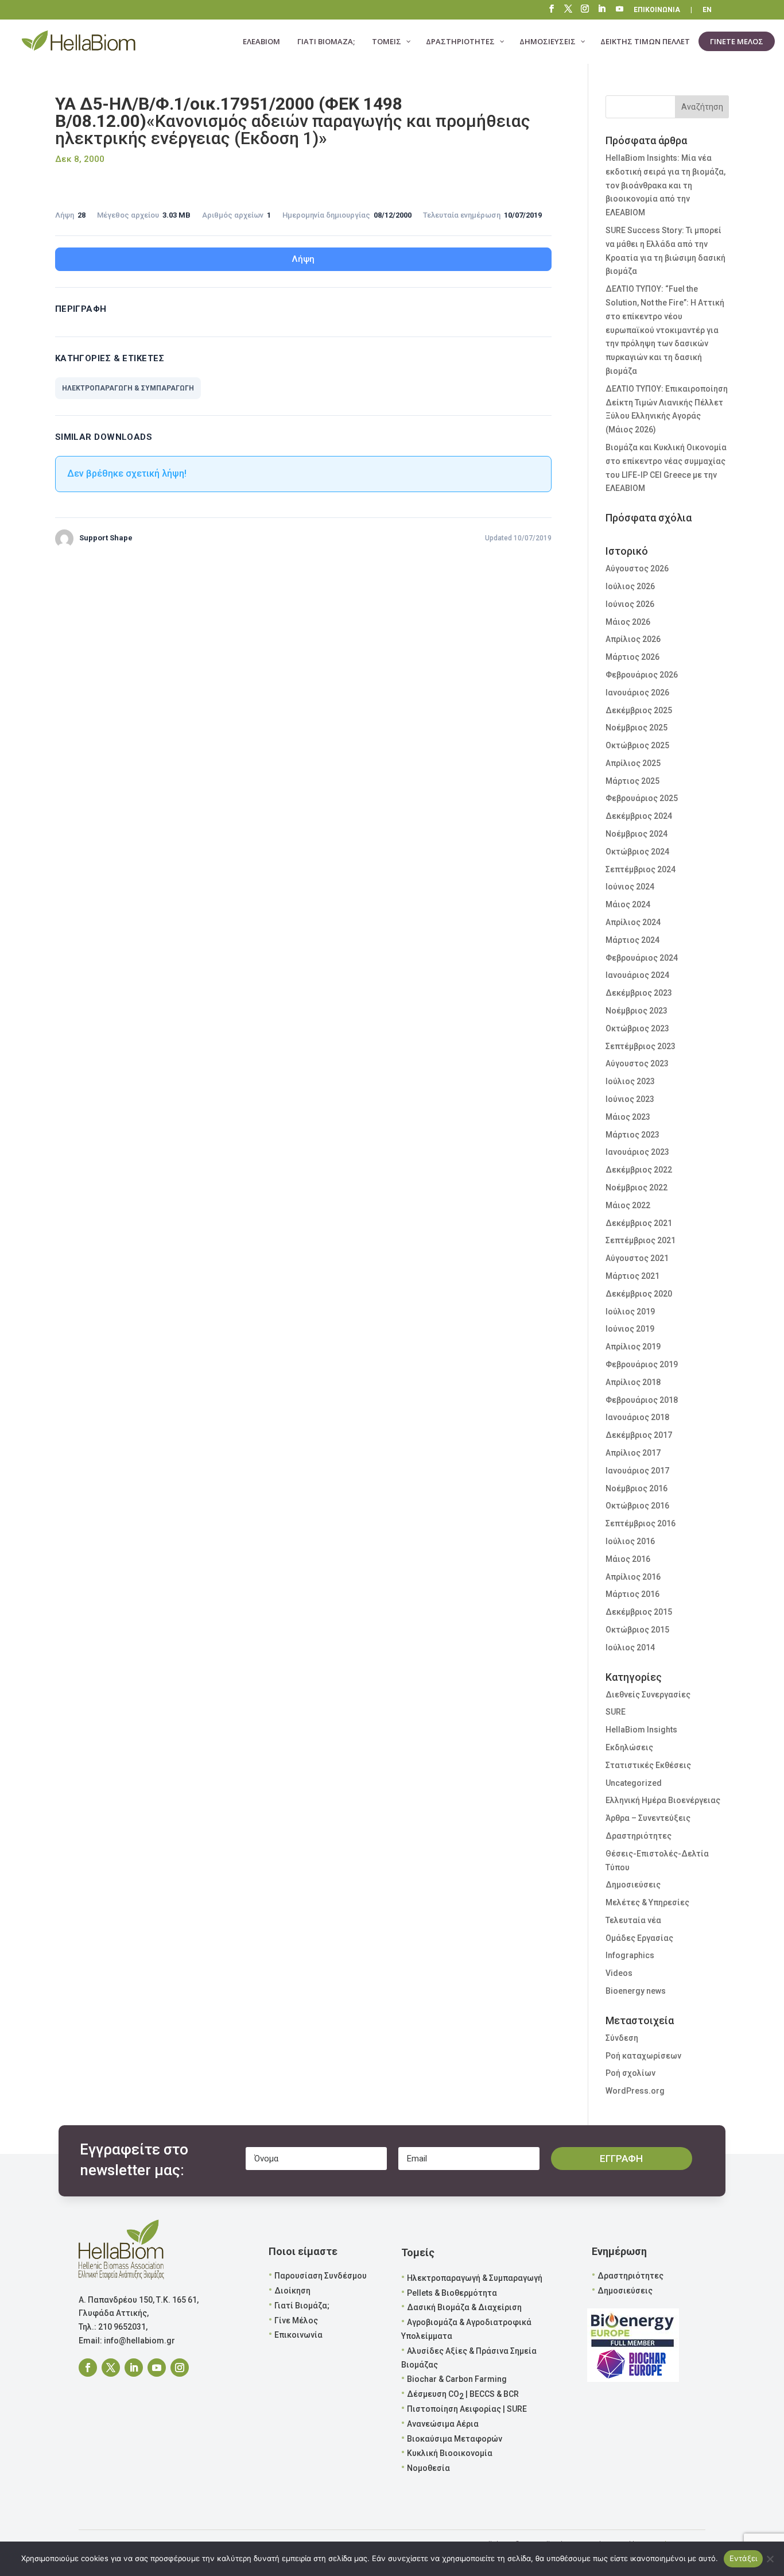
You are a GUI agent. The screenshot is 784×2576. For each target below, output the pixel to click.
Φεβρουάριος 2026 (642, 675)
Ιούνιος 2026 (630, 604)
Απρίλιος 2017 (633, 1453)
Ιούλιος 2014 (630, 1647)
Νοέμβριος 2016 (636, 1488)
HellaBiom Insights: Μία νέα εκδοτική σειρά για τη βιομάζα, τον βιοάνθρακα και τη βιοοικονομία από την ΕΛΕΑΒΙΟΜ (665, 185)
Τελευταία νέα (633, 1920)
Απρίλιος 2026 (633, 639)
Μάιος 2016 (628, 1559)
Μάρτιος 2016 (632, 1594)
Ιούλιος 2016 (630, 1541)
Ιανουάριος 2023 (637, 1152)
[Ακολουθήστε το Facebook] (88, 2368)
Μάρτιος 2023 (632, 1135)
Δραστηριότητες (639, 1836)
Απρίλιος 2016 (633, 1577)
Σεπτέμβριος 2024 (641, 869)
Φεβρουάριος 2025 (642, 798)
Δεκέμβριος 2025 (639, 710)
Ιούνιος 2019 (630, 1329)
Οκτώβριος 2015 (637, 1630)
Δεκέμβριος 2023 (639, 993)
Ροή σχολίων (630, 2073)
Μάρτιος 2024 (632, 940)
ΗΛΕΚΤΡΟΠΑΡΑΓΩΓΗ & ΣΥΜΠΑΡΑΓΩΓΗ (128, 388)
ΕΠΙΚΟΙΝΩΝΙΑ (657, 10)
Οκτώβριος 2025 (637, 745)
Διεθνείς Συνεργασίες (648, 1695)
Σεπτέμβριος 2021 (641, 1240)
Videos (619, 1973)
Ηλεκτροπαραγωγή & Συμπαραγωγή (475, 2278)
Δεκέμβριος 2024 (639, 816)
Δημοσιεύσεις (633, 1885)
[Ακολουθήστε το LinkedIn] (134, 2368)
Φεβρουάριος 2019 (642, 1364)
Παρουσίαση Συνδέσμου (321, 2276)
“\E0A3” (620, 10)
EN (707, 10)
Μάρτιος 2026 (632, 657)
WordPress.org (635, 2091)
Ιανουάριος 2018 (637, 1417)
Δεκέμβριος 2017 (639, 1435)
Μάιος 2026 (628, 622)
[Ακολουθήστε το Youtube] (157, 2368)
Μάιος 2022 (628, 1205)
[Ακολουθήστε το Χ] (111, 2368)
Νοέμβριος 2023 (636, 1011)
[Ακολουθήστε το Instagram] (180, 2368)
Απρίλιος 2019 (633, 1347)
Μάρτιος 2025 (632, 781)
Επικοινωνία (298, 2335)
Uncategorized (634, 1783)
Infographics (630, 1955)
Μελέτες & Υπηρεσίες (647, 1902)
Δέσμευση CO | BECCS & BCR (463, 2395)
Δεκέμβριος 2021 (639, 1223)
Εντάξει (744, 2558)
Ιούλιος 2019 (630, 1312)
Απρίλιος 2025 (633, 763)
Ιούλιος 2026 (630, 586)
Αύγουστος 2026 (637, 568)
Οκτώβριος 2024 (637, 852)
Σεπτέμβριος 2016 (641, 1523)
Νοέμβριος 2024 (636, 834)
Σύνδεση (622, 2038)
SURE (616, 1712)
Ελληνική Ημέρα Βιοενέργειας (663, 1800)
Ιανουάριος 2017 (637, 1471)
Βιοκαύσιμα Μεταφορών (455, 2439)
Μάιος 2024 (628, 904)
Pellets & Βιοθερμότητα (452, 2293)
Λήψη (303, 259)
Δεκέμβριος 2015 (639, 1612)
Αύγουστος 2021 (637, 1258)
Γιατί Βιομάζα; (302, 2306)
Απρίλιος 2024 (633, 922)
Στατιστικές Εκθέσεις (648, 1765)
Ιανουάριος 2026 (637, 693)
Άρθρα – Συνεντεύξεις (648, 1818)
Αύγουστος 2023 (637, 1063)
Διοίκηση (292, 2291)
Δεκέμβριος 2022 (639, 1170)
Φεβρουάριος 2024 (642, 958)
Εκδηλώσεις (629, 1747)
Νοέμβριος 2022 (636, 1188)
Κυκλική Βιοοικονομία (450, 2453)
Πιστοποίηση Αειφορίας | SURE (467, 2409)
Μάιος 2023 (628, 1117)
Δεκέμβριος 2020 (639, 1294)
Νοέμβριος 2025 (636, 728)
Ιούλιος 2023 (630, 1081)
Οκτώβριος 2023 (637, 1028)
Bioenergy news (636, 1991)
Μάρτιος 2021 (632, 1276)
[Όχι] (770, 2559)
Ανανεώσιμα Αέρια (443, 2424)
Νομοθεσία (428, 2468)
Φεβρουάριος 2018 (642, 1400)
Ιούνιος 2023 (630, 1099)
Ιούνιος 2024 (630, 887)
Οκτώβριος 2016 (637, 1506)
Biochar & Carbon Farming (457, 2379)
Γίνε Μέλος (296, 2320)
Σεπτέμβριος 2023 (641, 1046)
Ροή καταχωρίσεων (643, 2056)
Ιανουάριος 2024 (637, 975)
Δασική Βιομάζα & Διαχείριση (464, 2307)
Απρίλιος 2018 (633, 1382)
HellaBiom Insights (641, 1730)
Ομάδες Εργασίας (639, 1938)
